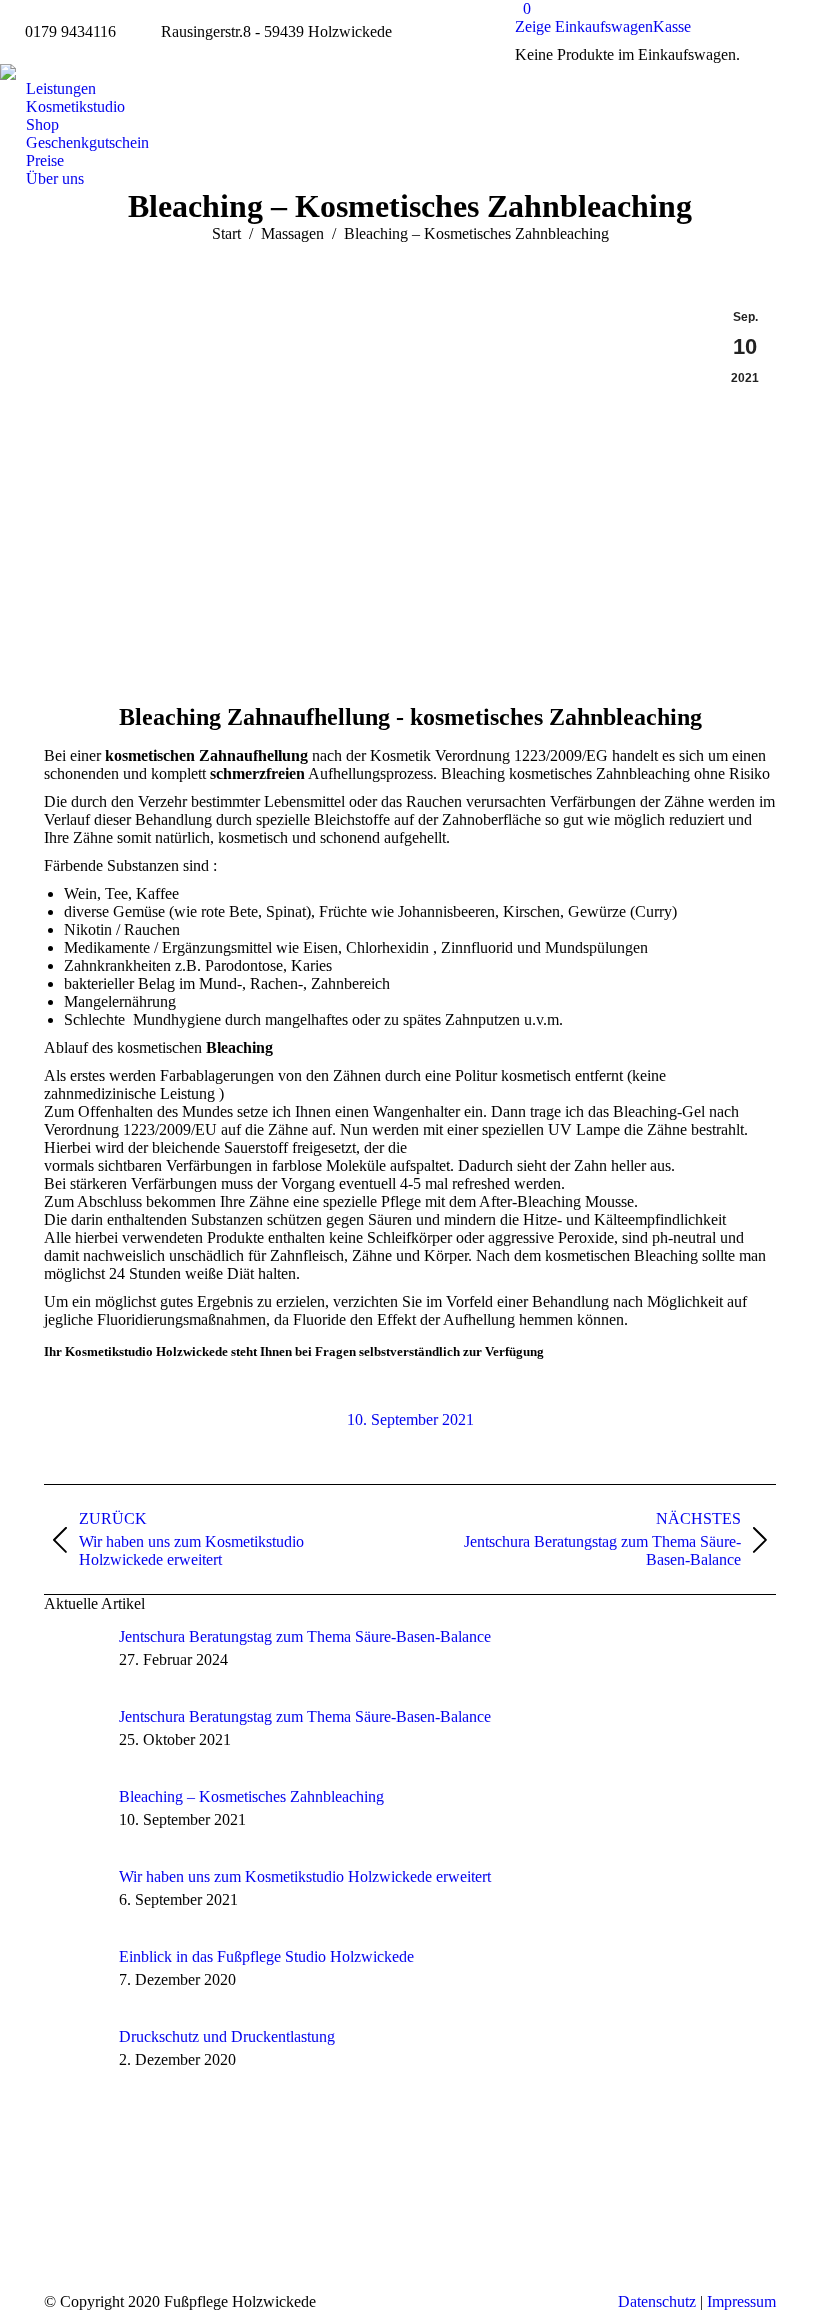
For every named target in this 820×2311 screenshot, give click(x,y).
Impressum (741, 2301)
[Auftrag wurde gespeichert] (74, 1658)
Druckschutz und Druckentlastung (227, 2036)
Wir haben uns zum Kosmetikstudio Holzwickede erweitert (305, 1876)
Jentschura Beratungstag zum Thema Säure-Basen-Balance (305, 1636)
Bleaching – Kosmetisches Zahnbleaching (251, 1796)
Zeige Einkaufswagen (584, 26)
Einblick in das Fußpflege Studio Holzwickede (266, 1956)
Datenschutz (657, 2301)
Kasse (672, 26)
